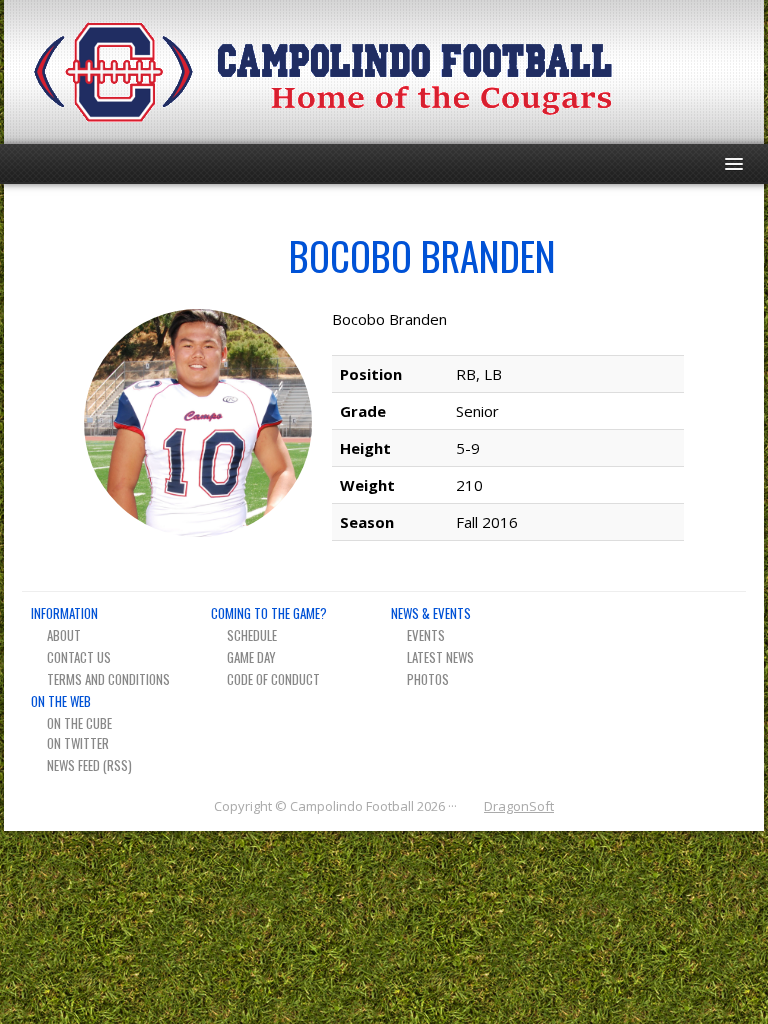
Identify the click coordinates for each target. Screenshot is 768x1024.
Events (426, 635)
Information (64, 613)
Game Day (251, 657)
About (64, 635)
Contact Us (79, 657)
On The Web (61, 701)
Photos (428, 679)
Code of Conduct (273, 679)
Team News (732, 72)
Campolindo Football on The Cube (662, 72)
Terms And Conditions (108, 679)
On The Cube (79, 723)
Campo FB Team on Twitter (697, 72)
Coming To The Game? (269, 613)
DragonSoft (519, 806)
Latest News (440, 657)
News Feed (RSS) (89, 765)
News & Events (431, 613)
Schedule (252, 635)
